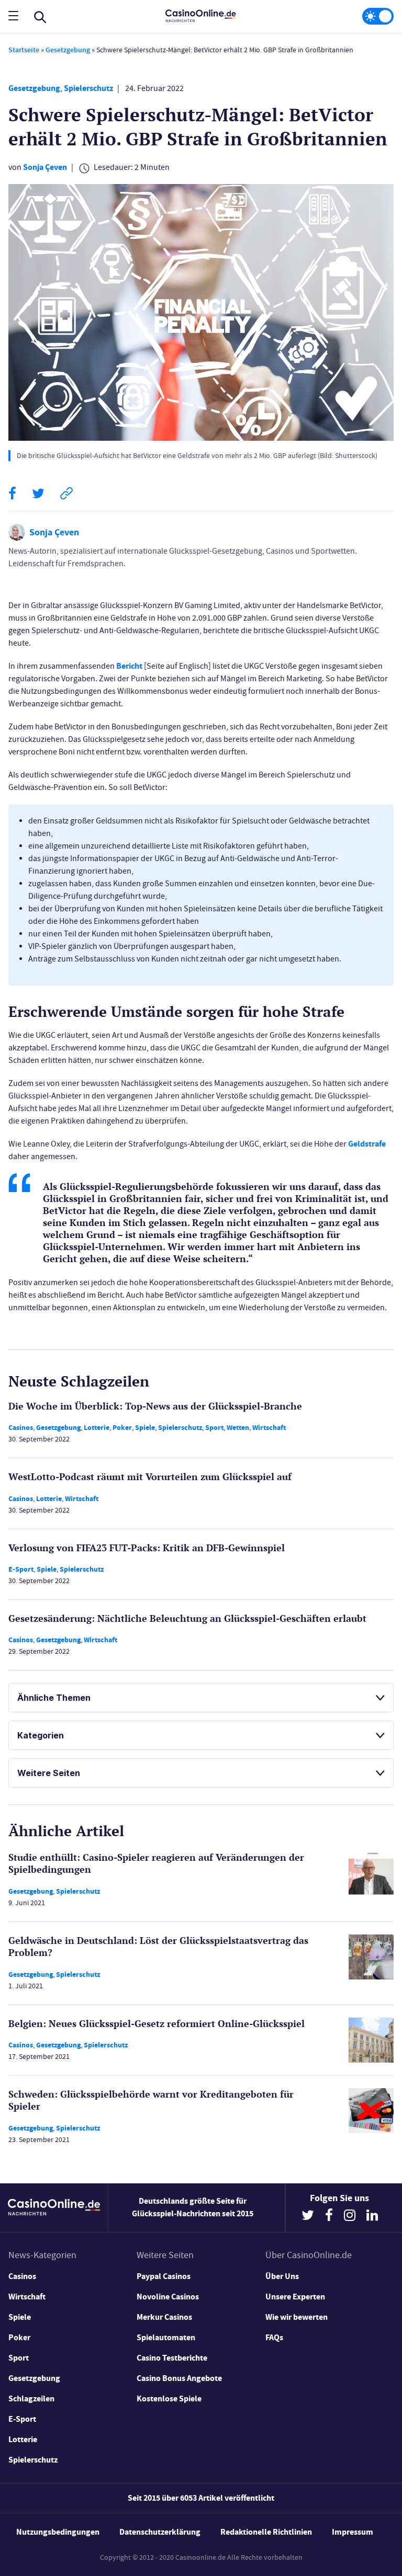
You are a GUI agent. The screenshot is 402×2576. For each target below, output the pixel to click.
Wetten (238, 1428)
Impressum (353, 2532)
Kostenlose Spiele (169, 2398)
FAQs (274, 2337)
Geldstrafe (367, 1144)
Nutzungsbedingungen (58, 2532)
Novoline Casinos (168, 2297)
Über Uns (282, 2276)
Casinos (21, 1428)
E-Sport (21, 1569)
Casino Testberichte (172, 2358)
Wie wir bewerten (297, 2317)
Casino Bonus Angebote (179, 2378)
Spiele (145, 1428)
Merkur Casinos (164, 2317)
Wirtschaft (269, 1428)
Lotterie (97, 1428)
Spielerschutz (88, 88)
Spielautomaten (166, 2337)
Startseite (24, 50)
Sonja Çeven (45, 167)
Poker (122, 1428)
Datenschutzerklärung (160, 2532)
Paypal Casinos (164, 2276)
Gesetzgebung (68, 50)
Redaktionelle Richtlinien (266, 2532)
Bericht (129, 666)
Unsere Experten (295, 2297)
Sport (214, 1428)
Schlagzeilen (31, 2398)
